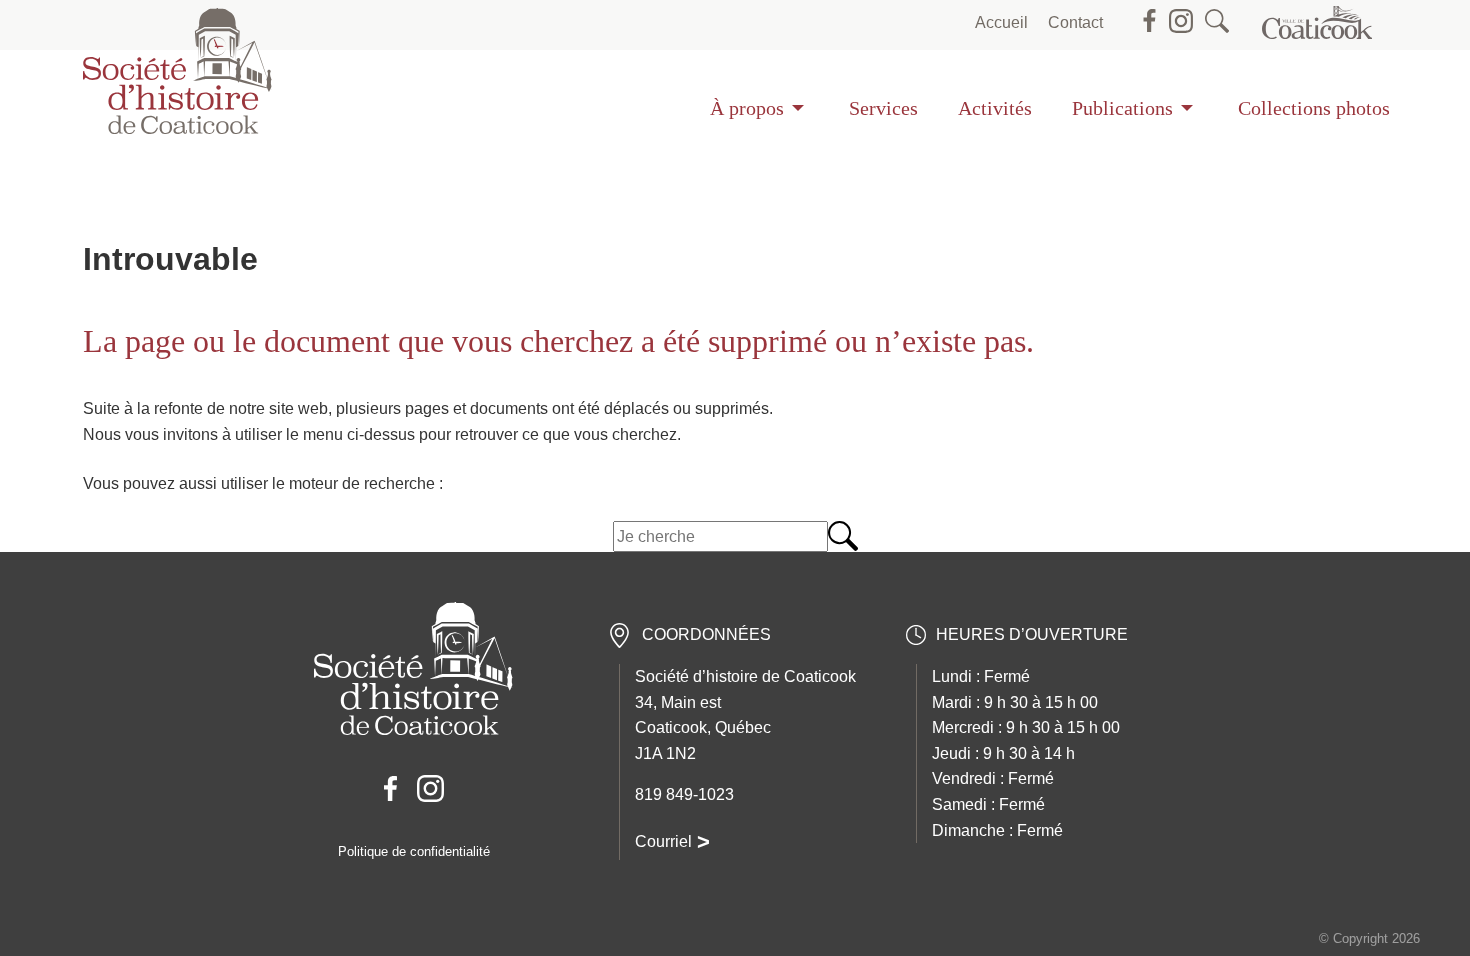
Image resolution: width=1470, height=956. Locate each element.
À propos (747, 108)
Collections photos (1314, 108)
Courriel (663, 841)
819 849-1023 (684, 794)
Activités (995, 108)
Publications (1122, 108)
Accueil (1001, 22)
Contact (1075, 22)
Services (883, 108)
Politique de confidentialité (414, 851)
